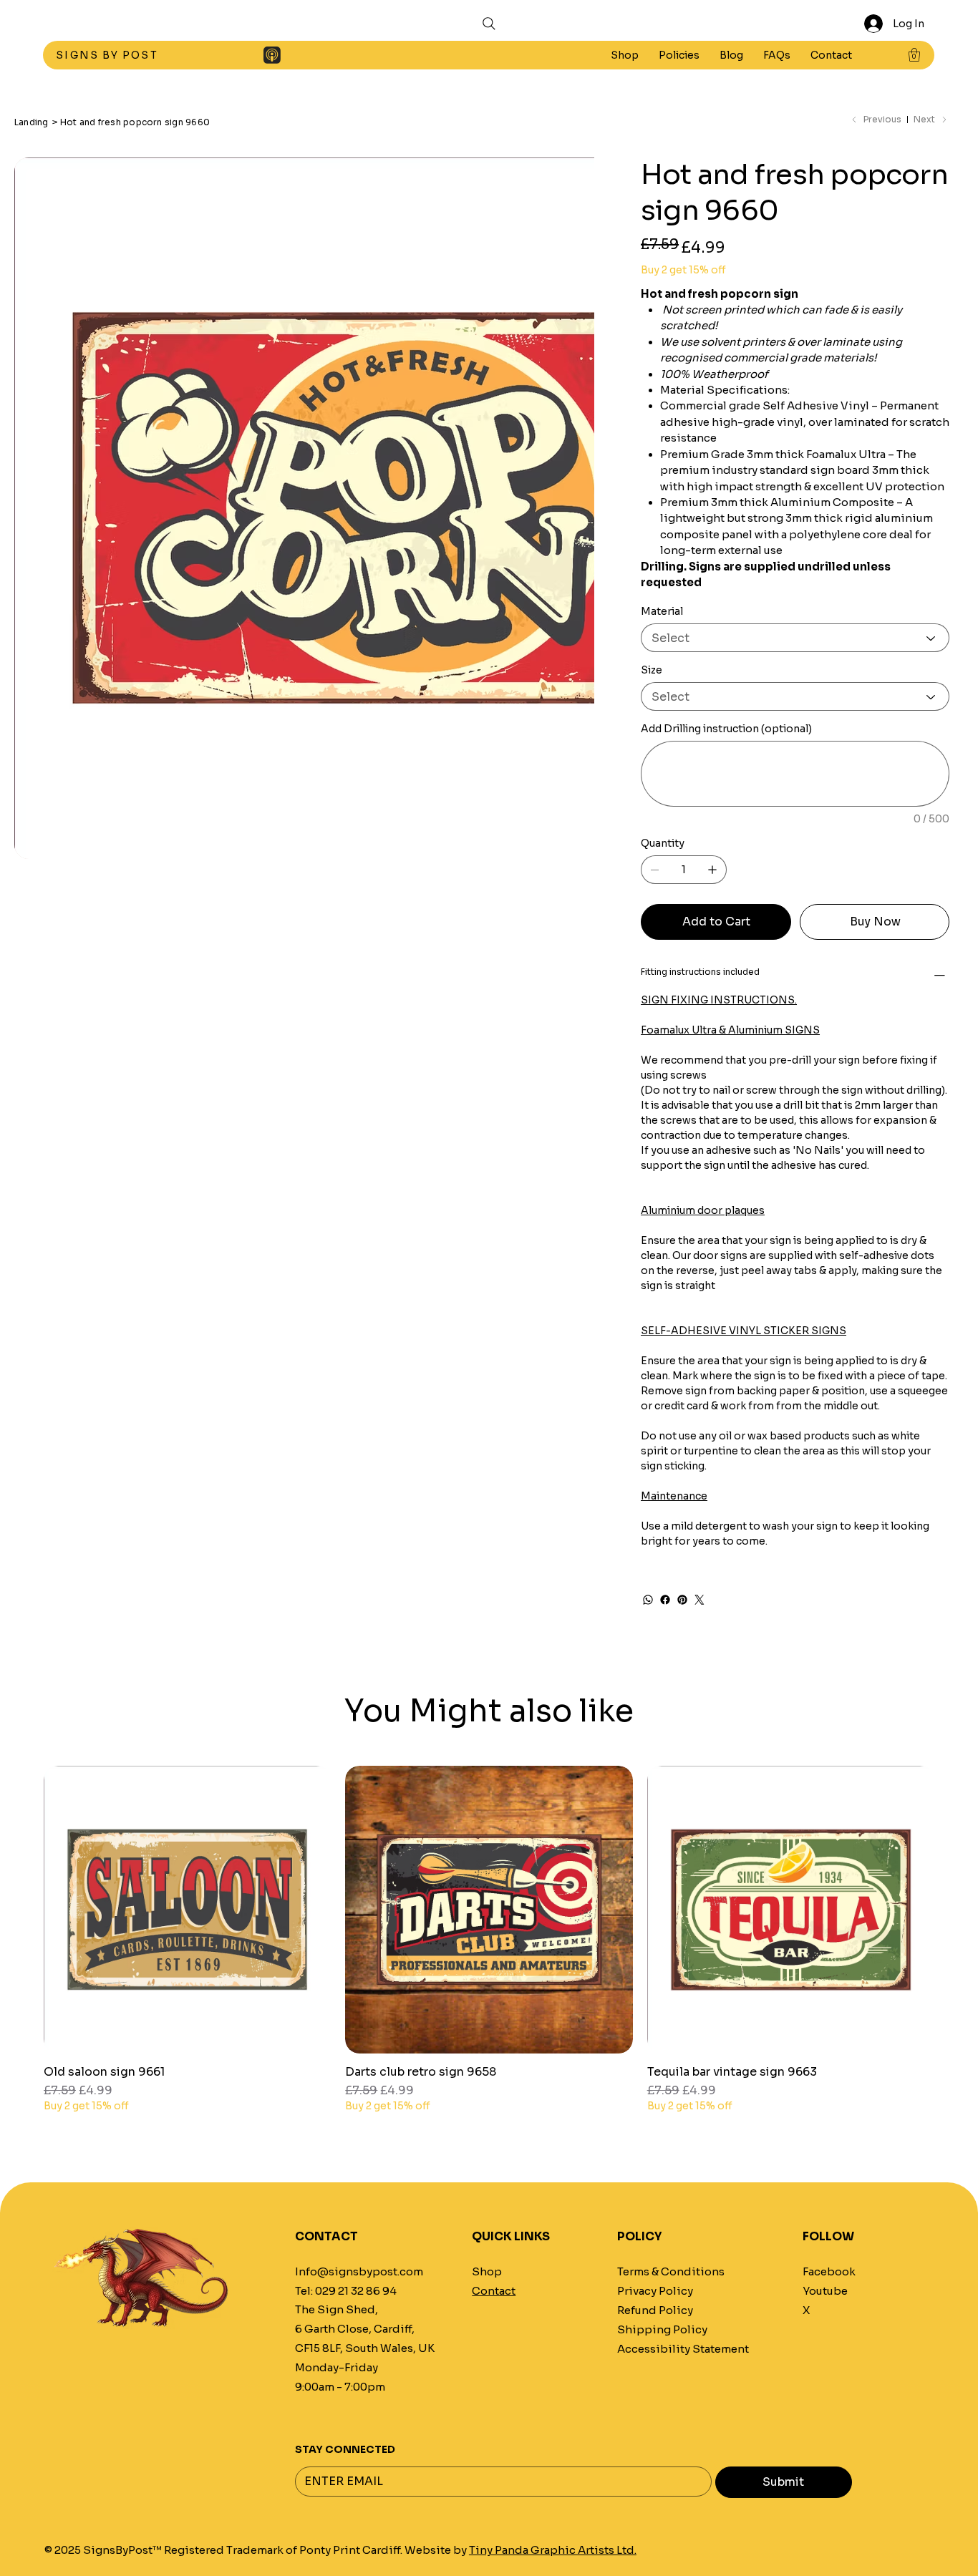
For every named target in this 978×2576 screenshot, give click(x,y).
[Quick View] (187, 1909)
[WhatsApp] (648, 1600)
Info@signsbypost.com (359, 2272)
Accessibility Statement (683, 2349)
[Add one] (712, 870)
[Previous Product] (23, 1909)
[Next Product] (955, 1909)
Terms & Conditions (671, 2272)
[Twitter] (699, 1600)
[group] (489, 1946)
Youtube (825, 2291)
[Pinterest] (682, 1600)
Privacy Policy (655, 2291)
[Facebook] (665, 1600)
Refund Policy (655, 2310)
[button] (679, 55)
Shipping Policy (662, 2330)
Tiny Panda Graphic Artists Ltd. (553, 2550)
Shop (487, 2272)
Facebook (829, 2272)
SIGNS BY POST (108, 55)
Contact (494, 2291)
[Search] (489, 24)
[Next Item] (574, 447)
